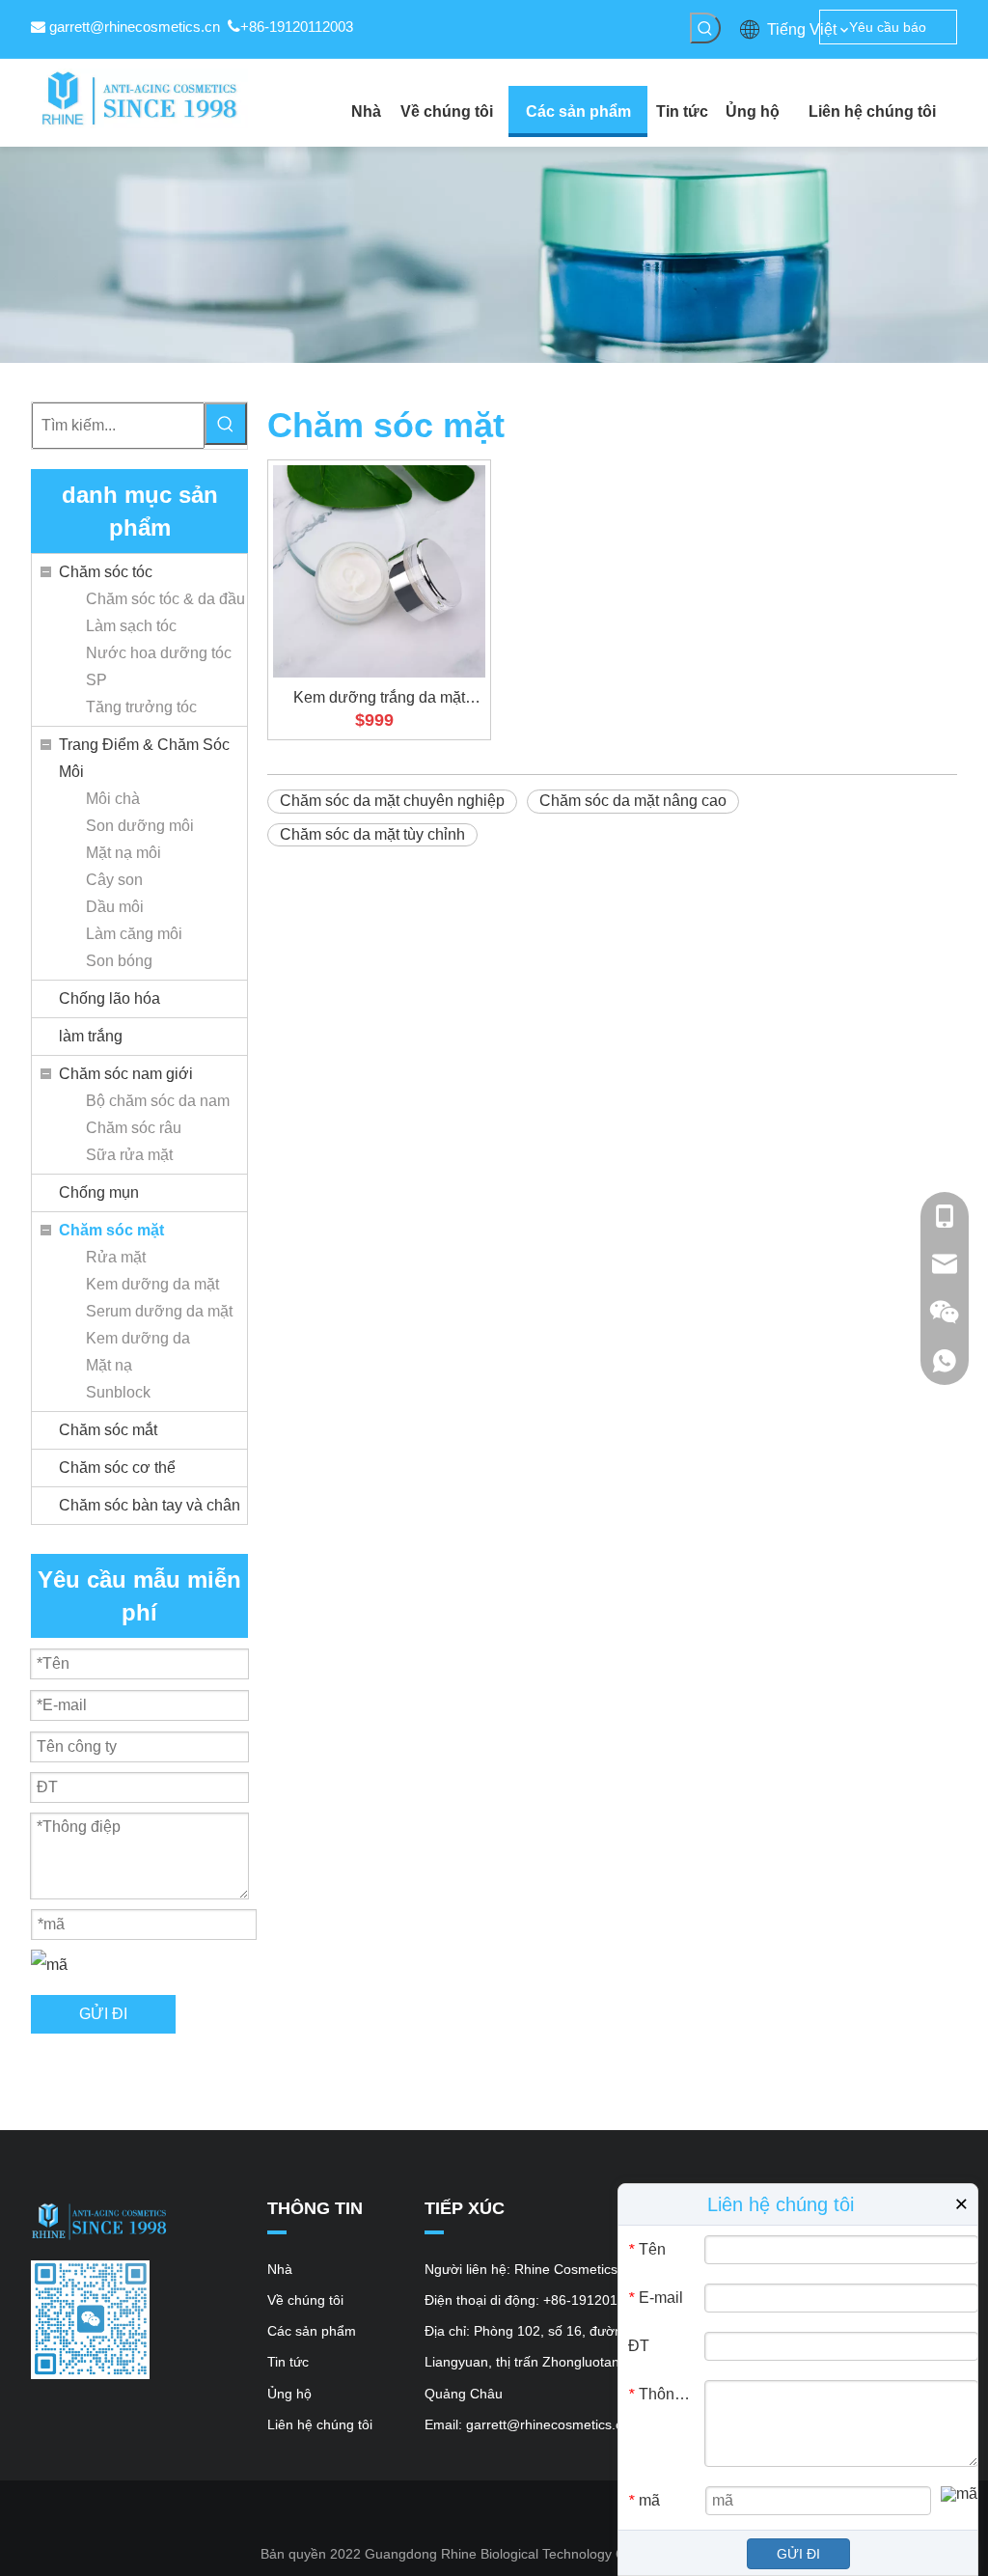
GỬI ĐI (103, 2014)
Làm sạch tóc (131, 626)
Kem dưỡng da (138, 1338)
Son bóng (119, 961)
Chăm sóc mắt (108, 1430)
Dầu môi (115, 907)
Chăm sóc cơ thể (117, 1468)
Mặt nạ (109, 1365)
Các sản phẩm (312, 2331)
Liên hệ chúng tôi (320, 2424)
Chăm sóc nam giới (126, 1074)
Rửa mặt (116, 1257)
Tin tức (288, 2362)
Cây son (114, 880)
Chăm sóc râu (134, 1128)
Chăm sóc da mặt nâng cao (633, 801)
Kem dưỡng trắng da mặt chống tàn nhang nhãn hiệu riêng (379, 699)
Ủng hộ (289, 2394)
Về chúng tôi (305, 2300)
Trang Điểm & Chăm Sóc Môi (144, 758)
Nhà (280, 2269)
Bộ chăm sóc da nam (158, 1101)
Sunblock (118, 1392)
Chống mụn (99, 1192)
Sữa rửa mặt (129, 1155)
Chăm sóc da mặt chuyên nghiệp (392, 801)
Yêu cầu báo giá (888, 32)
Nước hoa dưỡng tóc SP (159, 666)
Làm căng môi (134, 934)
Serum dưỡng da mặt (159, 1311)
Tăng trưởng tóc (141, 707)
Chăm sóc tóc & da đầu (165, 599)
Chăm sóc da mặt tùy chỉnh (372, 834)
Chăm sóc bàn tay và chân (150, 1505)
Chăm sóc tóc (106, 572)
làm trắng (91, 1036)
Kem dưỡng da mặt (152, 1284)
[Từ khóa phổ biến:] (705, 28)
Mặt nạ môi (123, 853)
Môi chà (113, 799)
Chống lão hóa (110, 998)
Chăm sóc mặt (111, 1230)
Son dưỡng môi (140, 826)
